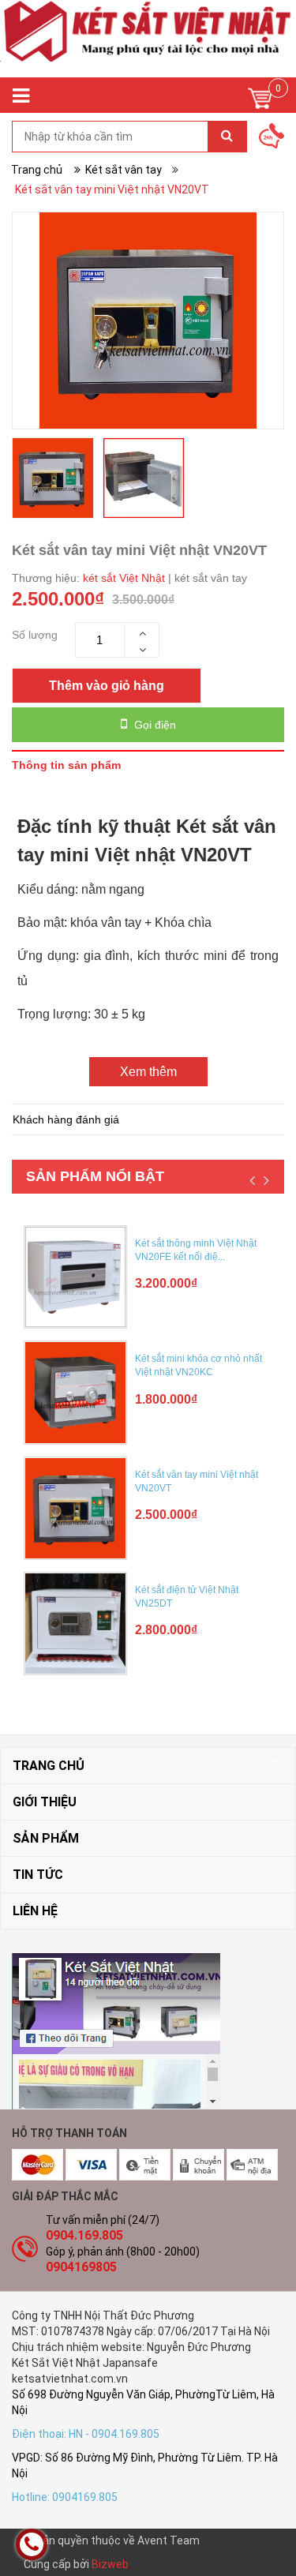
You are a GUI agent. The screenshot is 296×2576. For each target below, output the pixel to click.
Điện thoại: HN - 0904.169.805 (86, 2434)
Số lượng (35, 635)
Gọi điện (154, 725)
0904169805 (81, 2267)
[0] (260, 102)
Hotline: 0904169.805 (65, 2497)
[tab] (148, 765)
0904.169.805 (84, 2235)
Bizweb (110, 2564)
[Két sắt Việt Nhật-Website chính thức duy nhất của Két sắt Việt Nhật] (148, 39)
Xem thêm (148, 1072)
